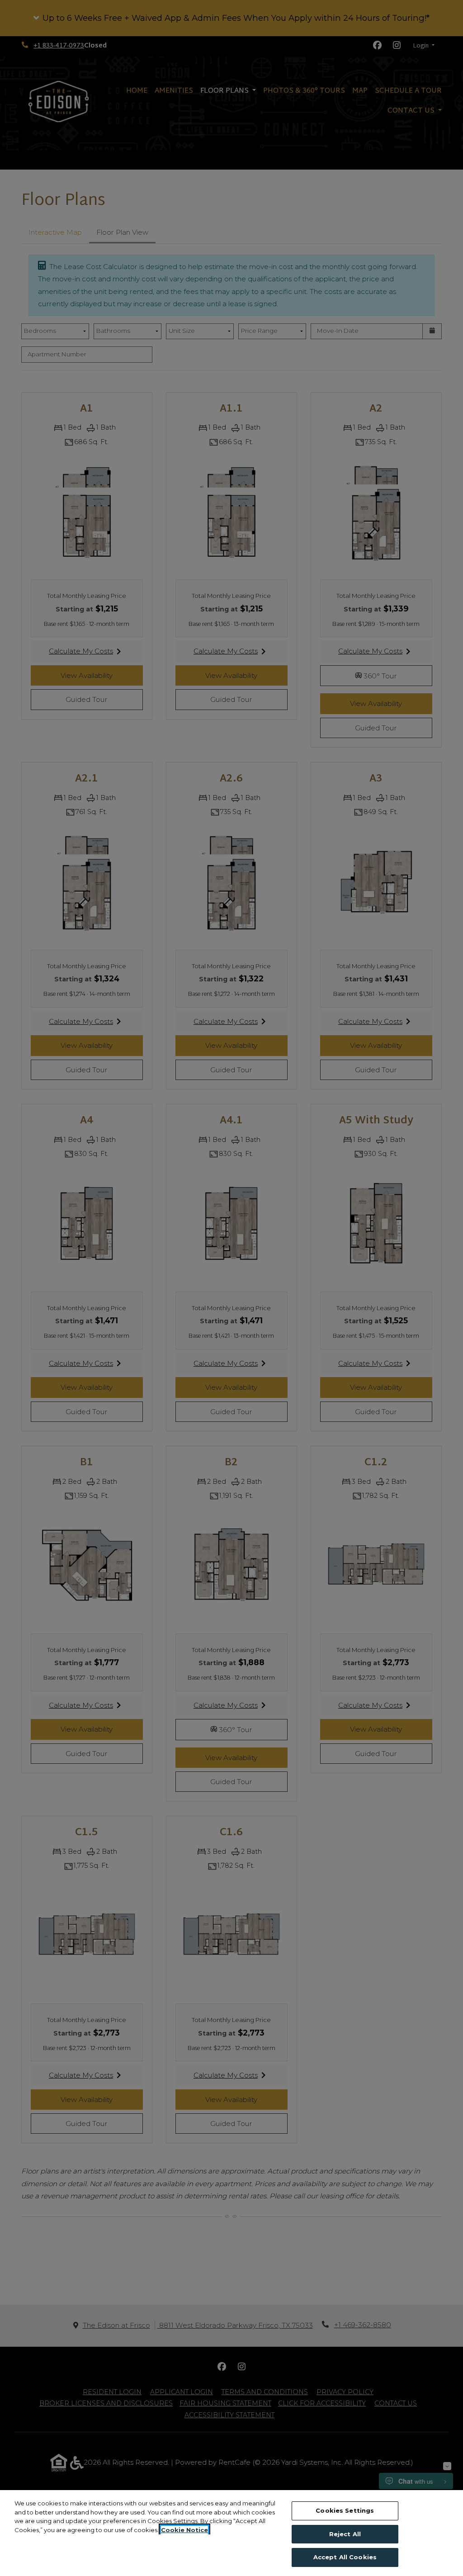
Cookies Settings (345, 2510)
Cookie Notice (184, 2530)
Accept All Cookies (345, 2557)
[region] (231, 2533)
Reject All (345, 2534)
